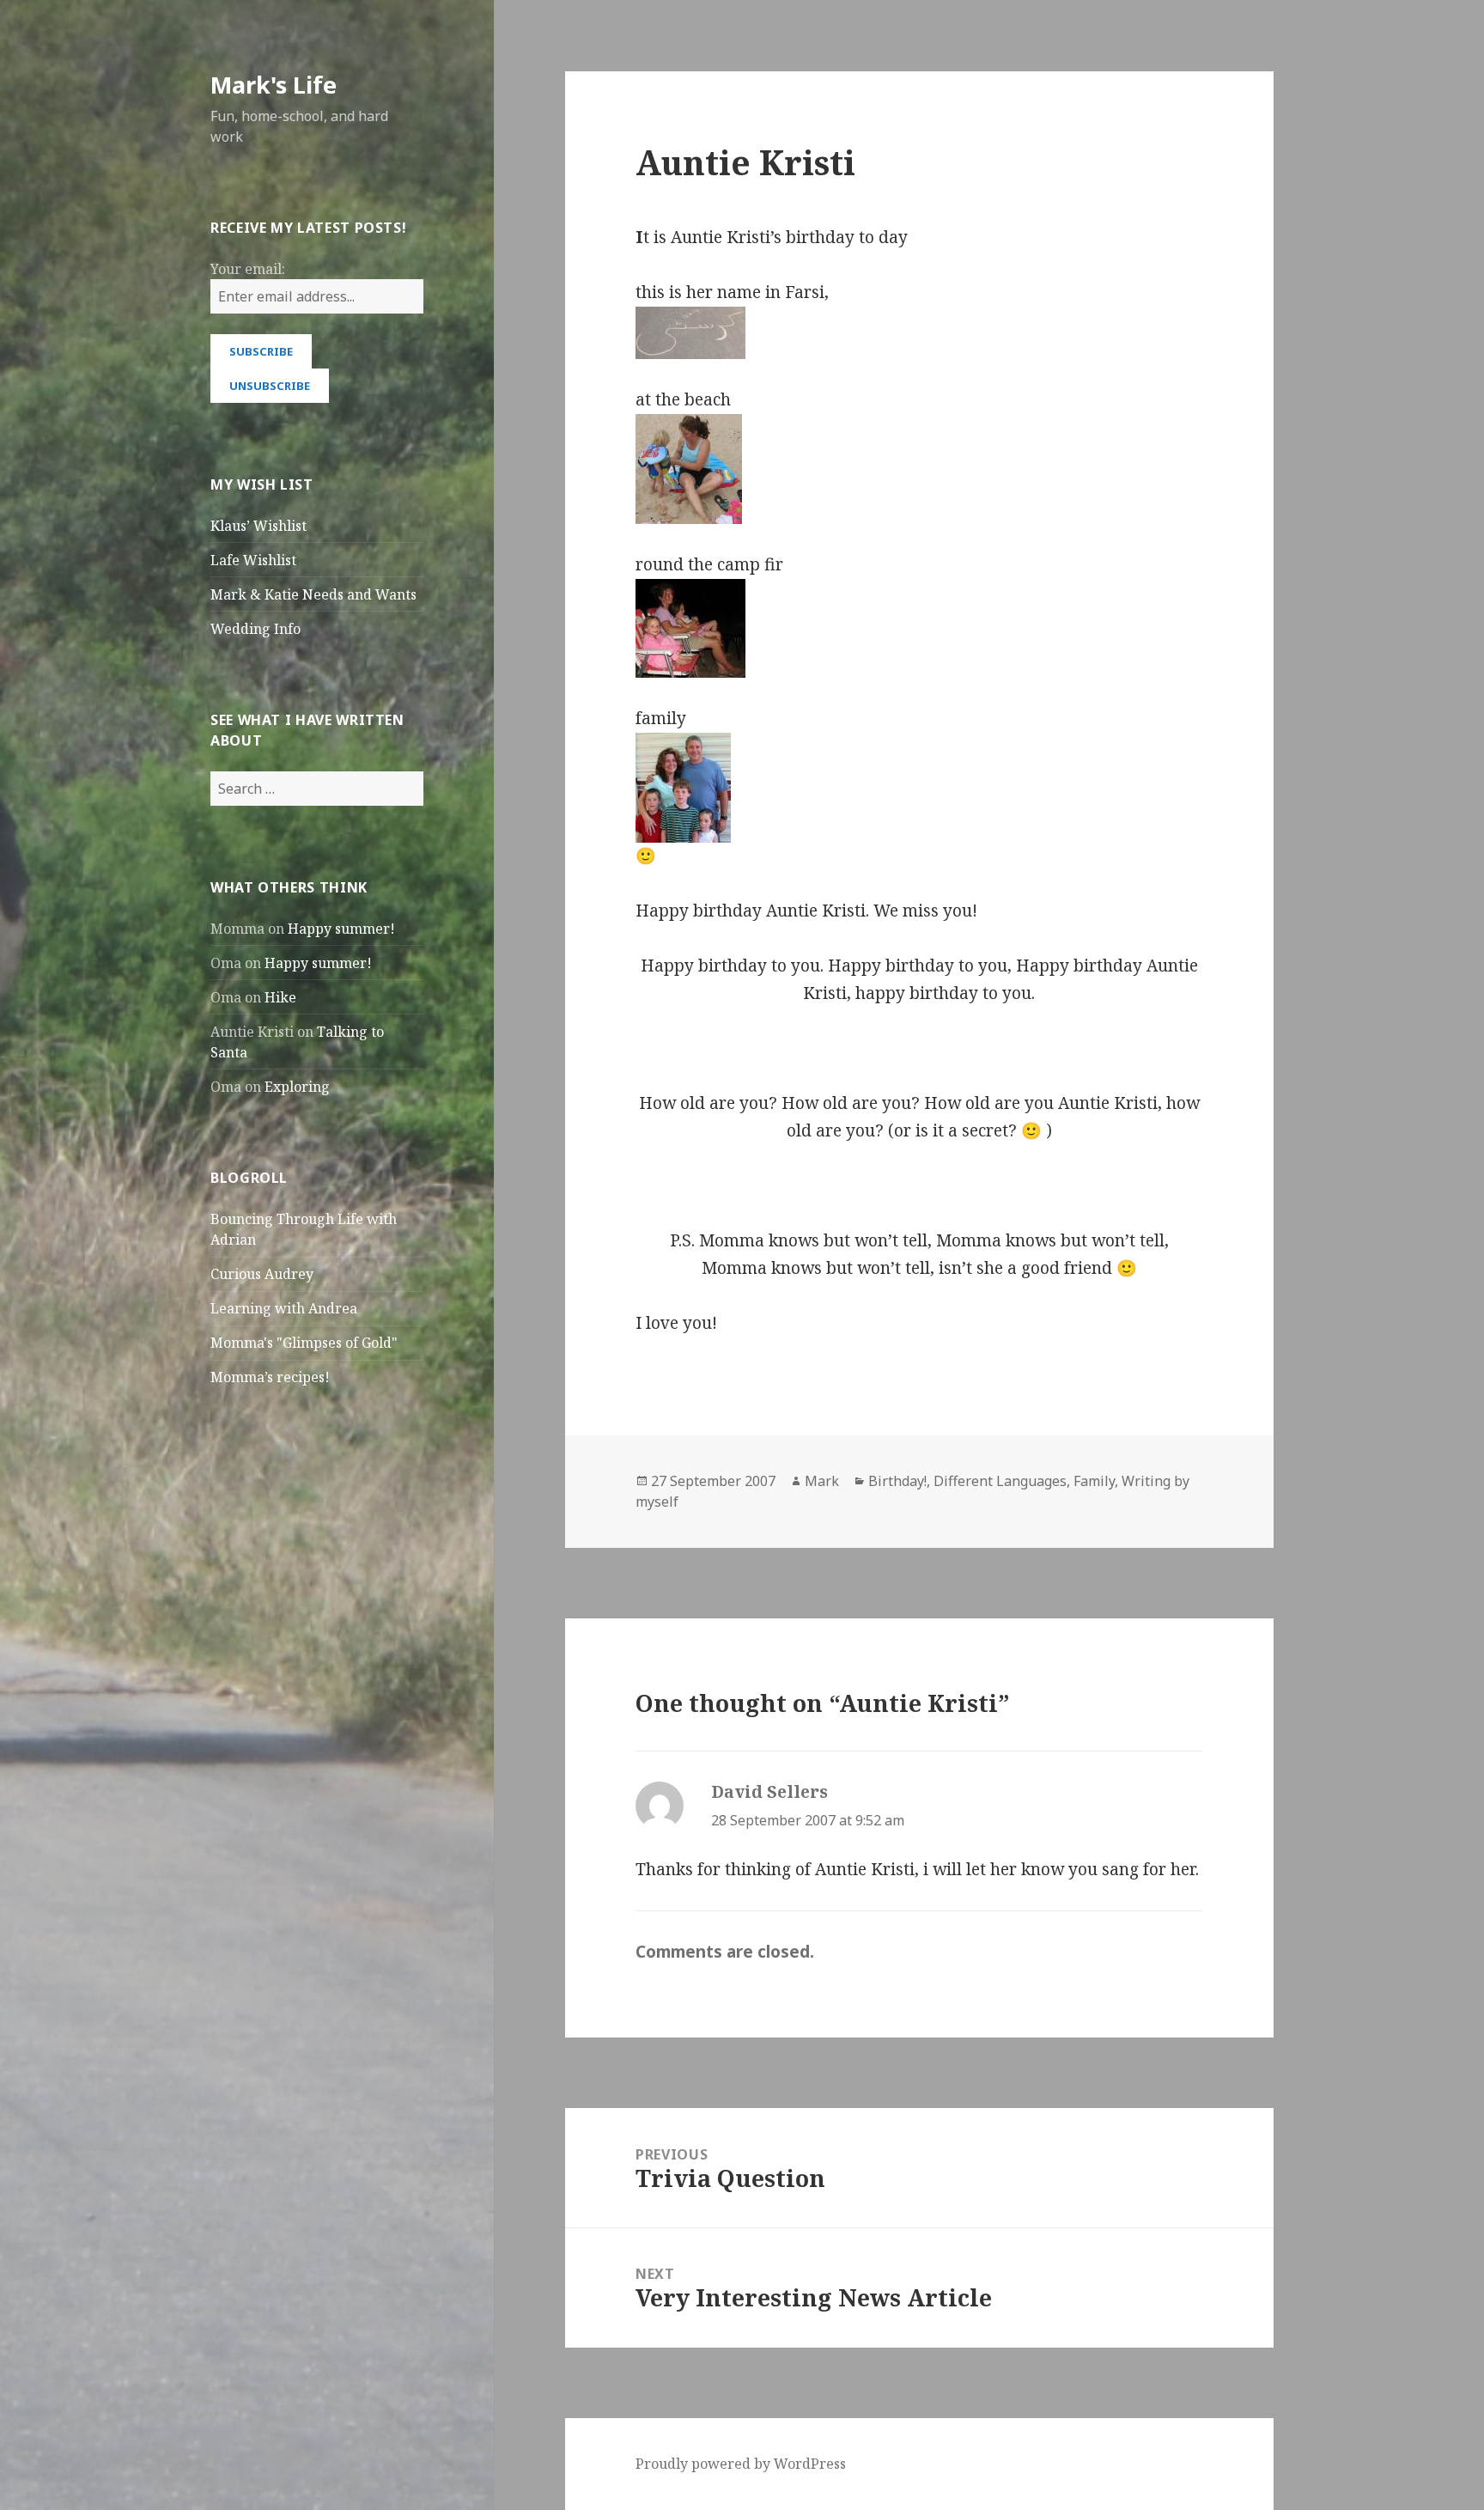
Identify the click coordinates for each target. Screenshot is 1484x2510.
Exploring (297, 1087)
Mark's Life (274, 85)
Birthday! (897, 1481)
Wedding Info (255, 629)
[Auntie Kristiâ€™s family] (919, 788)
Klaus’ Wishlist (258, 526)
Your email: (248, 269)
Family (1094, 1481)
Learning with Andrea (284, 1308)
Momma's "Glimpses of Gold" (304, 1343)
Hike (280, 997)
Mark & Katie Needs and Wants (313, 594)
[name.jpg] (919, 333)
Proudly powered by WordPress (741, 2464)
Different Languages (1000, 1481)
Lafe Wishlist (253, 560)
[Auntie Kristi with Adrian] (919, 469)
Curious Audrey (262, 1274)
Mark (822, 1481)
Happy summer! (341, 929)
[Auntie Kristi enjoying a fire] (919, 628)
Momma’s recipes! (270, 1377)
